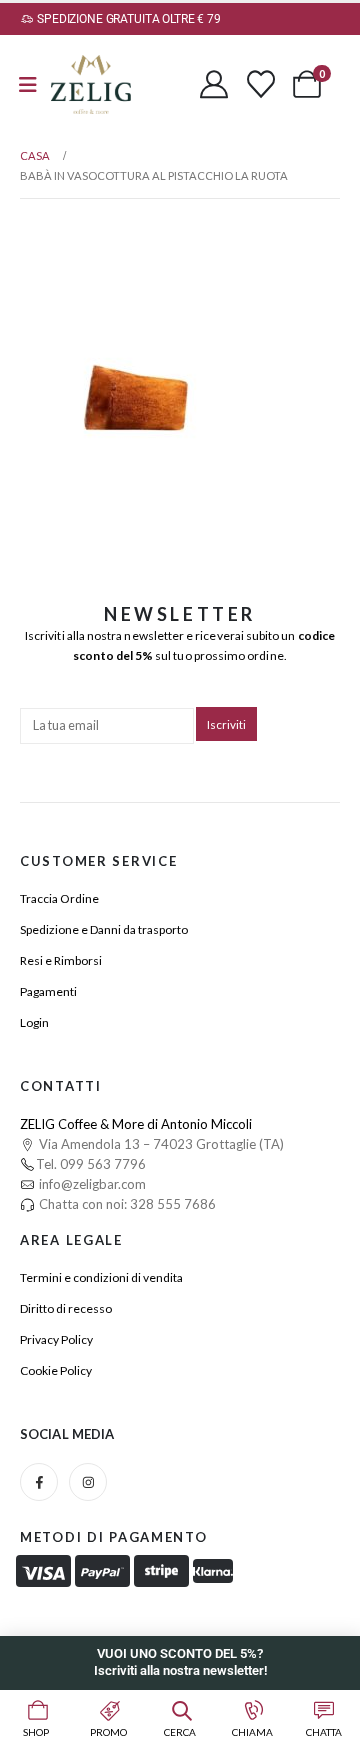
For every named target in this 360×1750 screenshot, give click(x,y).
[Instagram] (88, 1482)
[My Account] (214, 84)
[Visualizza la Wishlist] (261, 84)
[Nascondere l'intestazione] (91, 84)
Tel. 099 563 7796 (91, 1164)
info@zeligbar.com (91, 1184)
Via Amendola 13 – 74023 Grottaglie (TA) (160, 1144)
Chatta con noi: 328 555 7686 (126, 1204)
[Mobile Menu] (28, 84)
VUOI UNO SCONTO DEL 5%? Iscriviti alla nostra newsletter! (180, 1662)
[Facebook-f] (39, 1482)
